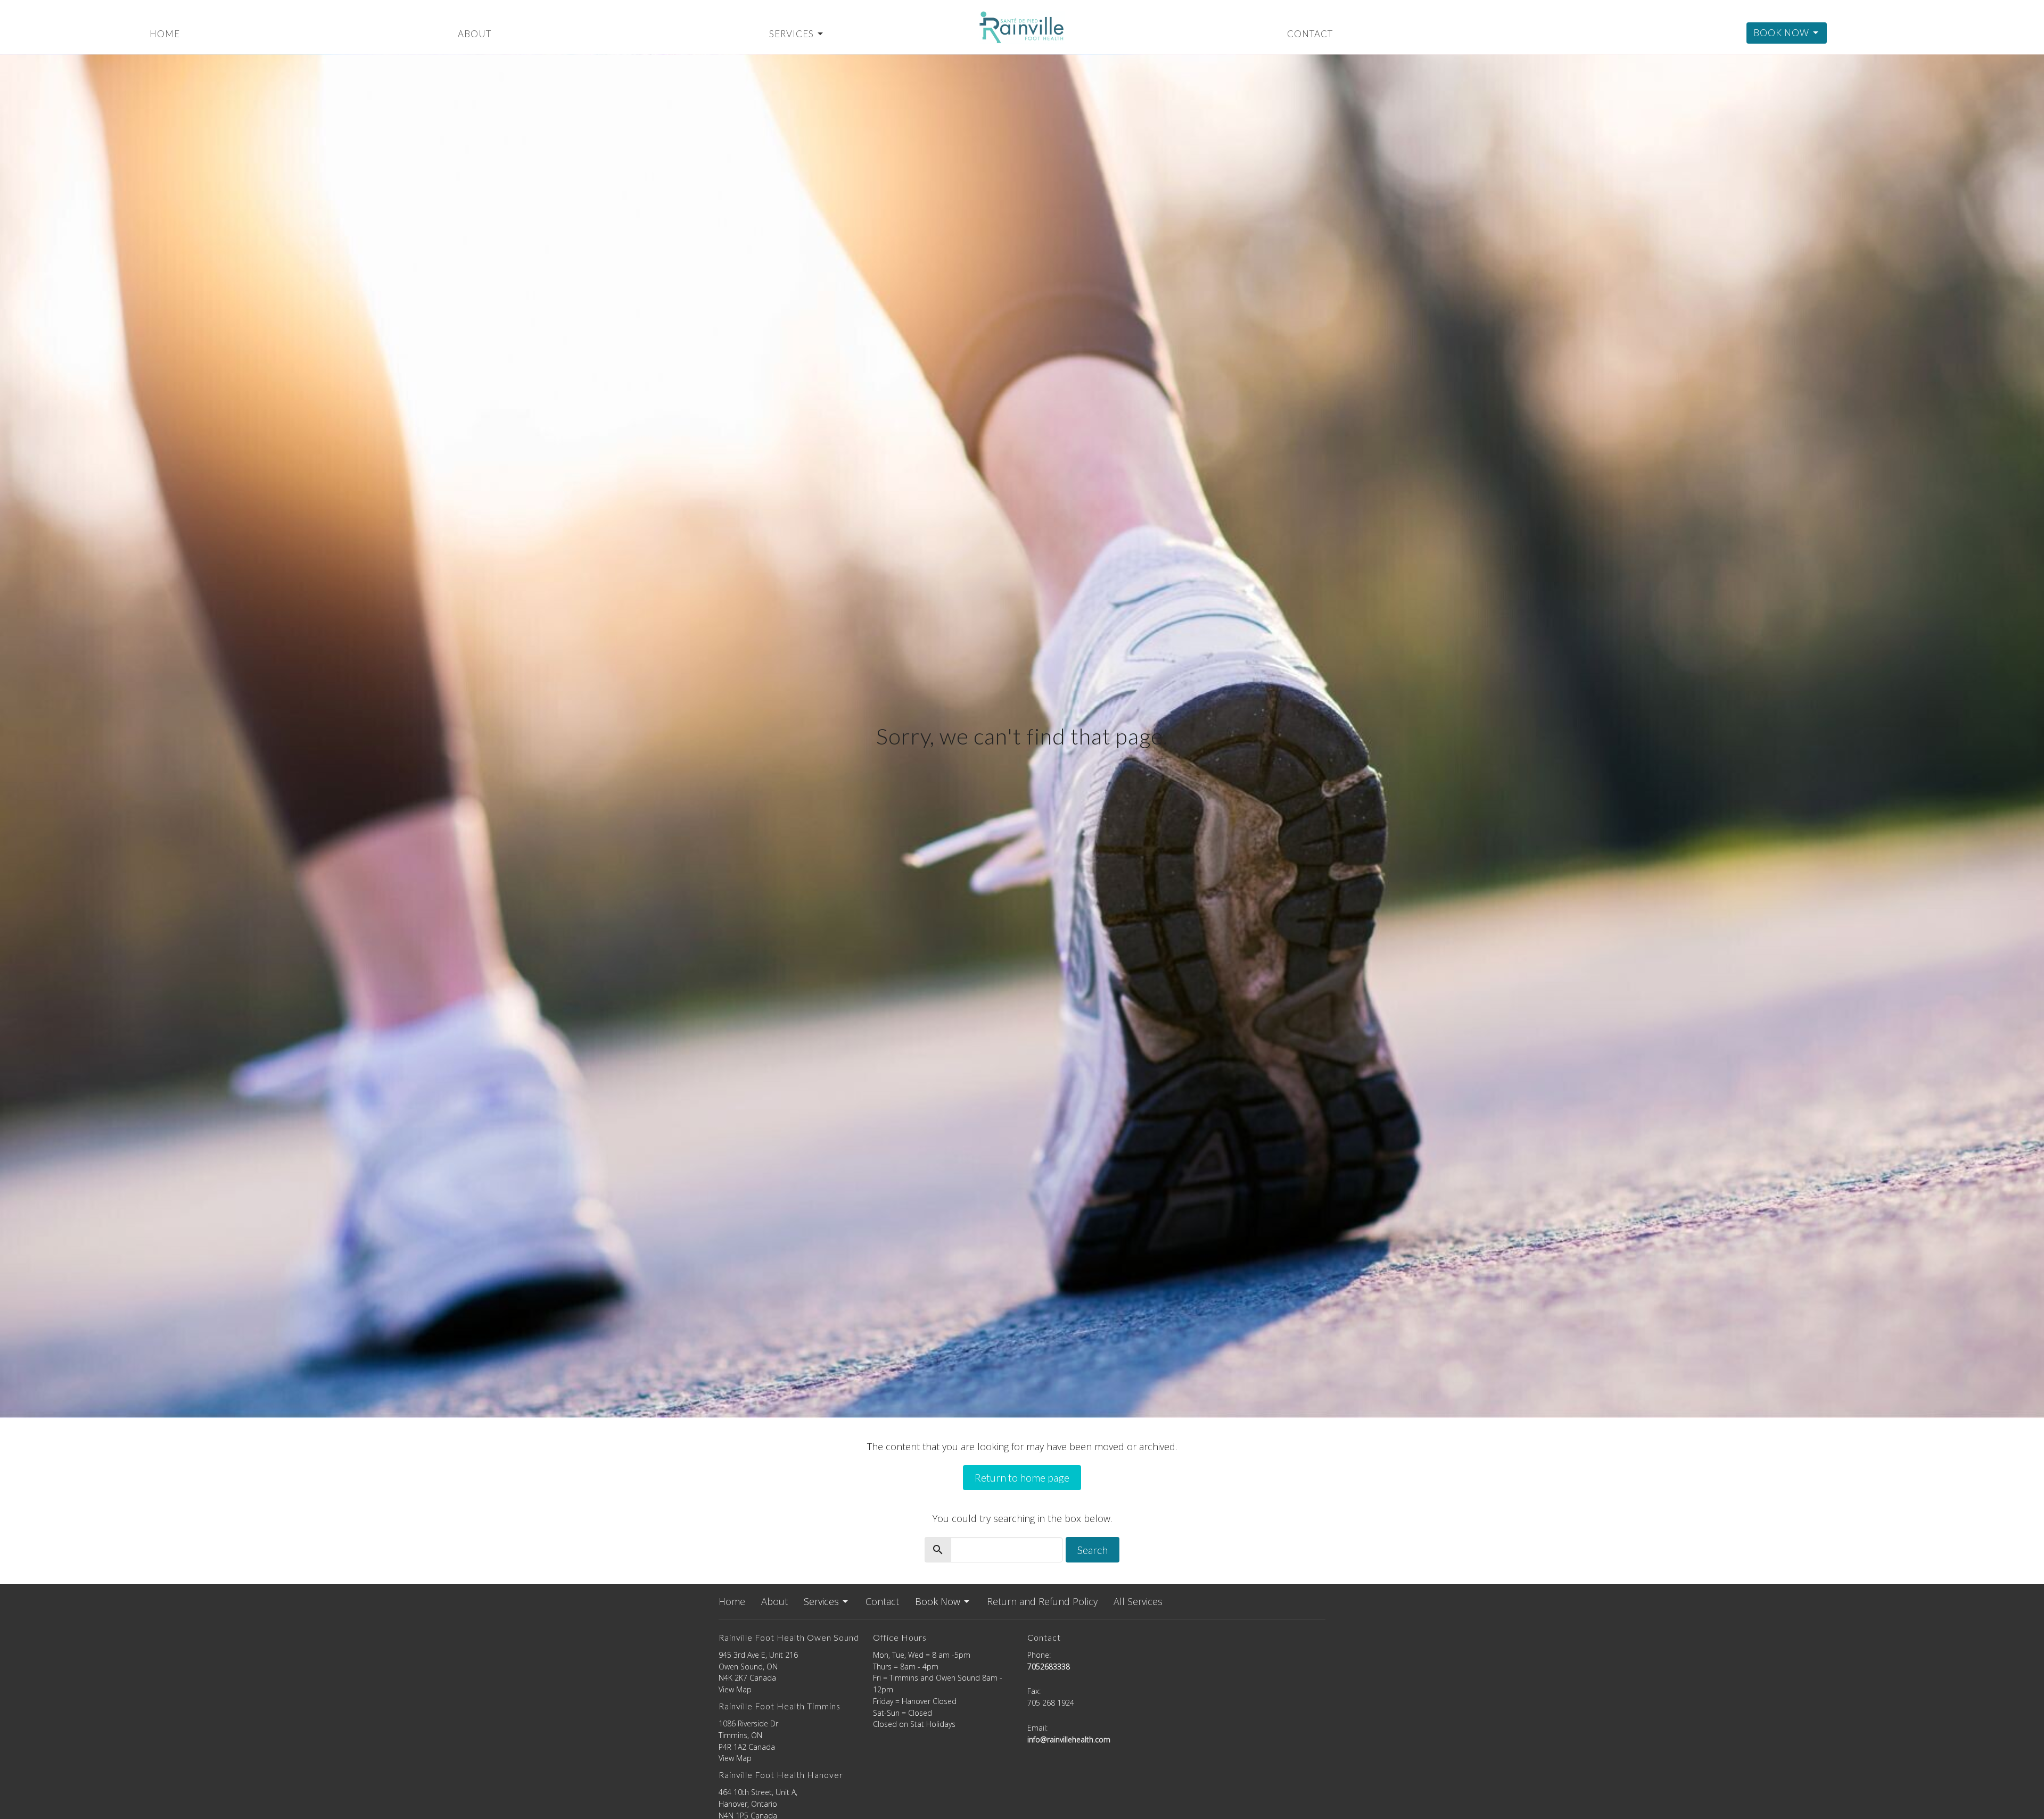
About (475, 34)
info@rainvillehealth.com (1069, 1739)
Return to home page (1022, 1477)
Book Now (1781, 33)
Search (1093, 1550)
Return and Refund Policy (1042, 1601)
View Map (735, 1689)
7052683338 (1049, 1667)
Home (165, 34)
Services (792, 34)
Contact (1310, 34)
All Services (1138, 1601)
